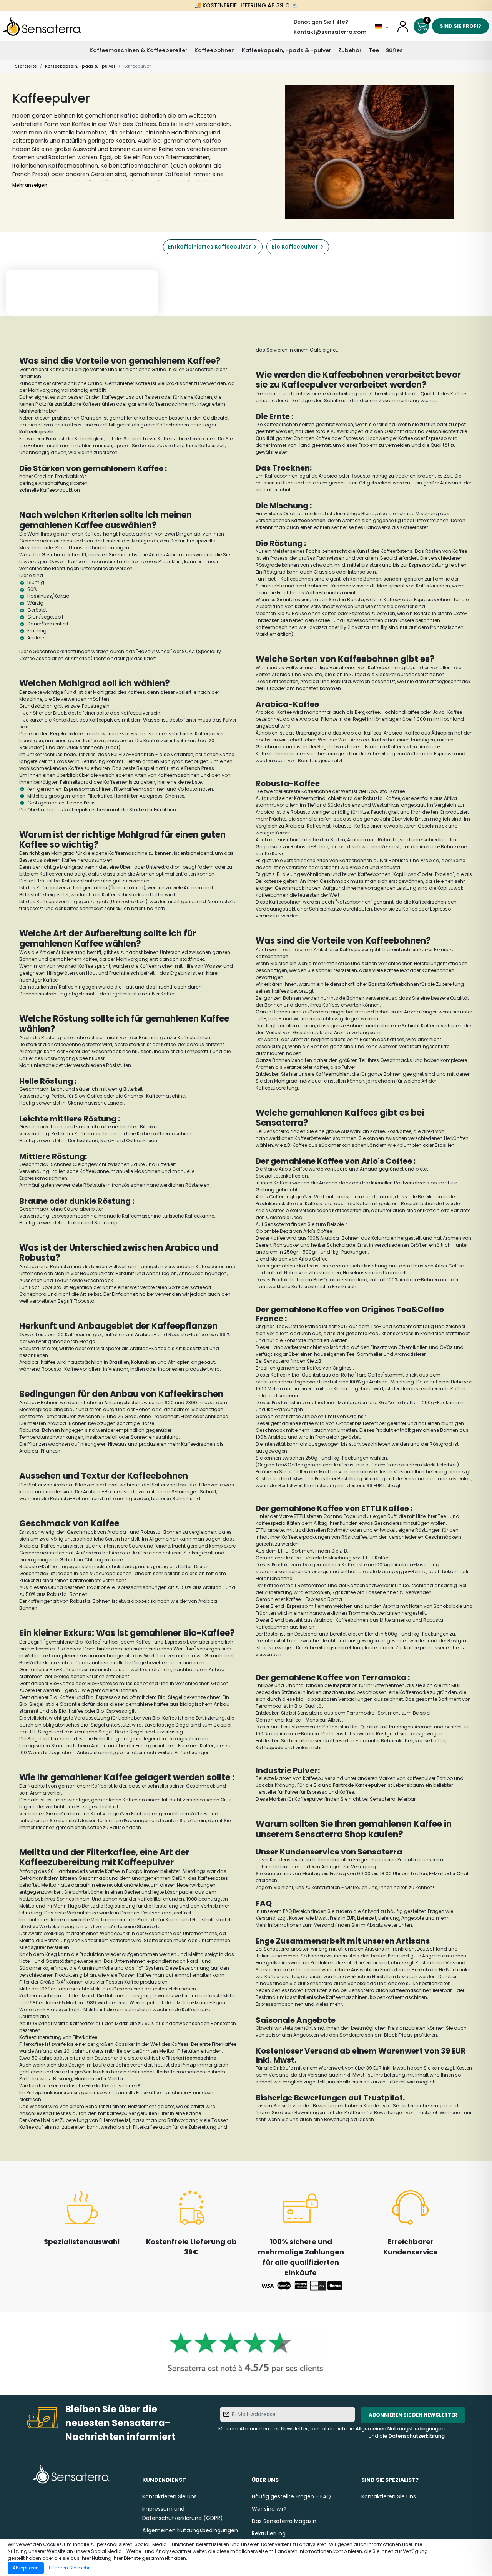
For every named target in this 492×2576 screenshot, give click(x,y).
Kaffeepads (269, 1747)
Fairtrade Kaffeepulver (359, 1785)
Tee (374, 50)
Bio (53, 1683)
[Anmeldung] (403, 26)
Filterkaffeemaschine (191, 2058)
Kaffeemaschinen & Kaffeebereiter (139, 50)
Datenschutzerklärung (417, 2436)
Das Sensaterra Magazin (284, 2521)
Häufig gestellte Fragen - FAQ (291, 2496)
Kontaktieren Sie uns (170, 2496)
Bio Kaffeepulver (295, 247)
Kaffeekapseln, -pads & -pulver (287, 50)
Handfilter (126, 796)
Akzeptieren (26, 2568)
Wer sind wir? (269, 2509)
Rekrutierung (269, 2533)
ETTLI (299, 1516)
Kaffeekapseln (36, 432)
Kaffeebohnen (215, 50)
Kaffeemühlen (333, 1074)
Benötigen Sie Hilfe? (321, 22)
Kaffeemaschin (408, 1990)
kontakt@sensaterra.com (330, 32)
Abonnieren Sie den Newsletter (413, 2415)
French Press (199, 768)
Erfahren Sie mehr (69, 2568)
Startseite (26, 66)
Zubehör (350, 50)
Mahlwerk (30, 411)
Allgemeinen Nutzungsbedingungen (400, 2429)
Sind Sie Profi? (460, 26)
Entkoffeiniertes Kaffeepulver (209, 247)
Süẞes (394, 50)
